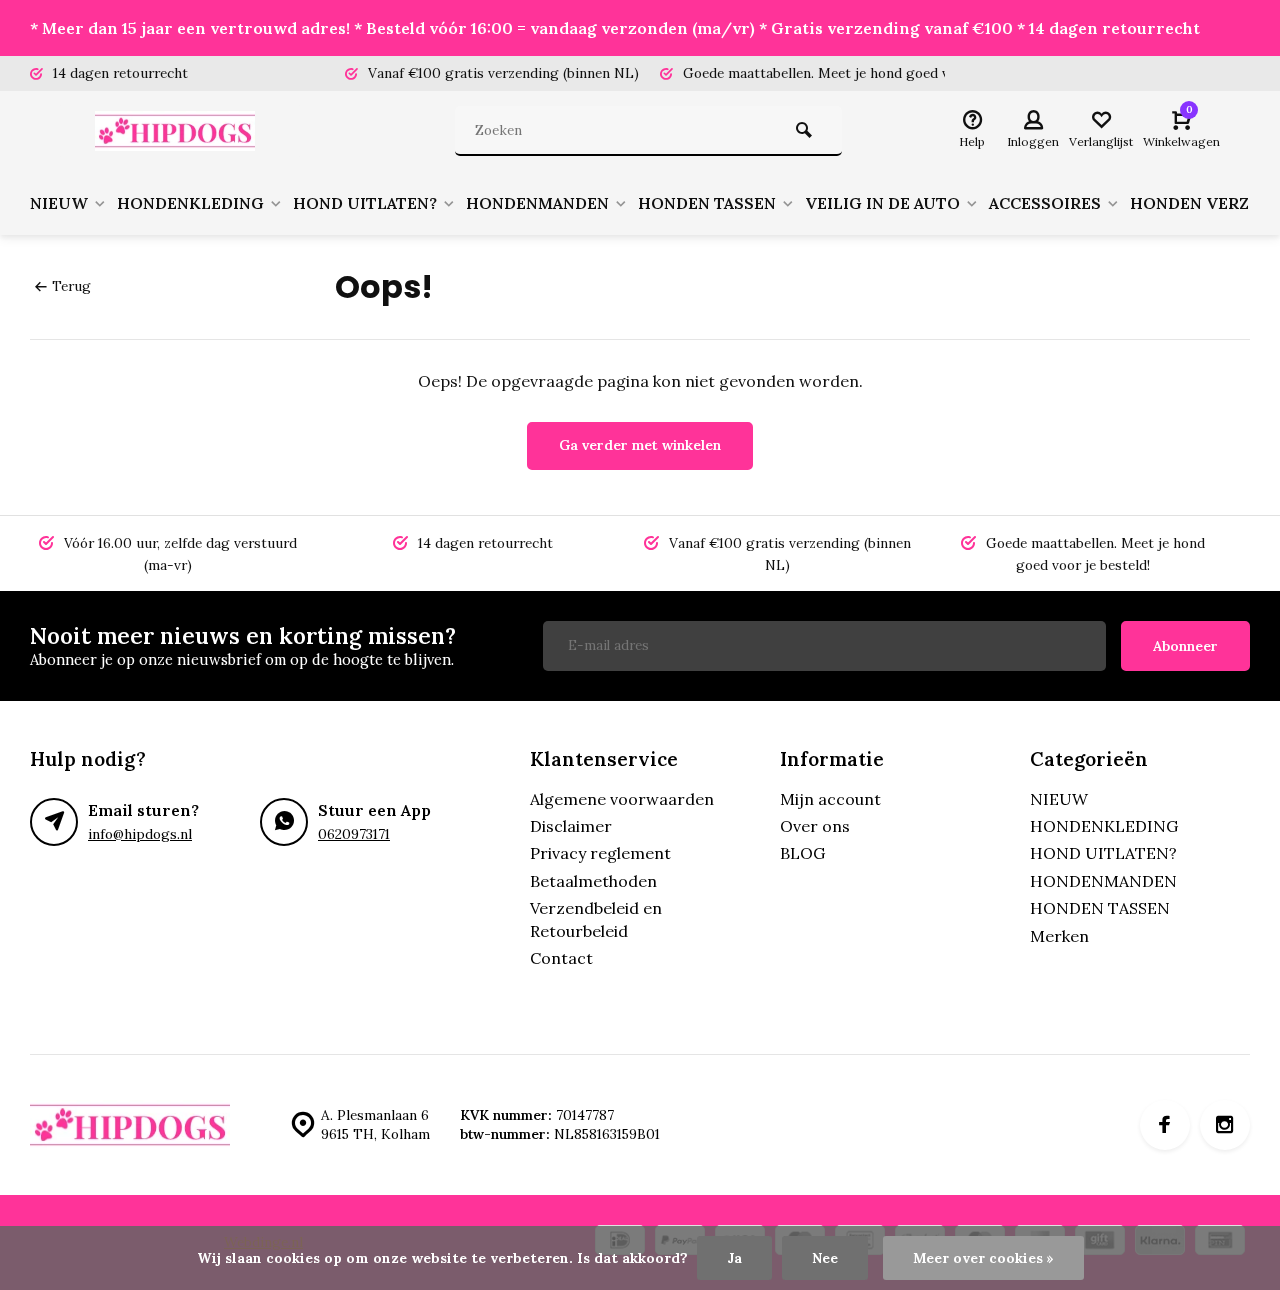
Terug (71, 286)
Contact (561, 958)
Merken (1059, 936)
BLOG (802, 853)
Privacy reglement (600, 853)
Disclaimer (571, 826)
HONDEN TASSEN (707, 203)
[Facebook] (1165, 1125)
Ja (734, 1258)
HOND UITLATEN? (365, 203)
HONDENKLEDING (190, 203)
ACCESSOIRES (1045, 203)
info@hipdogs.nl (140, 834)
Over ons (815, 826)
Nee (825, 1258)
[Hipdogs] (180, 131)
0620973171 (354, 834)
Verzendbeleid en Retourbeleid (596, 919)
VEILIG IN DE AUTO (882, 203)
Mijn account (830, 799)
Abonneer (1185, 646)
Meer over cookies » (983, 1258)
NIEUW (59, 203)
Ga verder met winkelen (640, 445)
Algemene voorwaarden (622, 799)
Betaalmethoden (593, 881)
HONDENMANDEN (537, 203)
